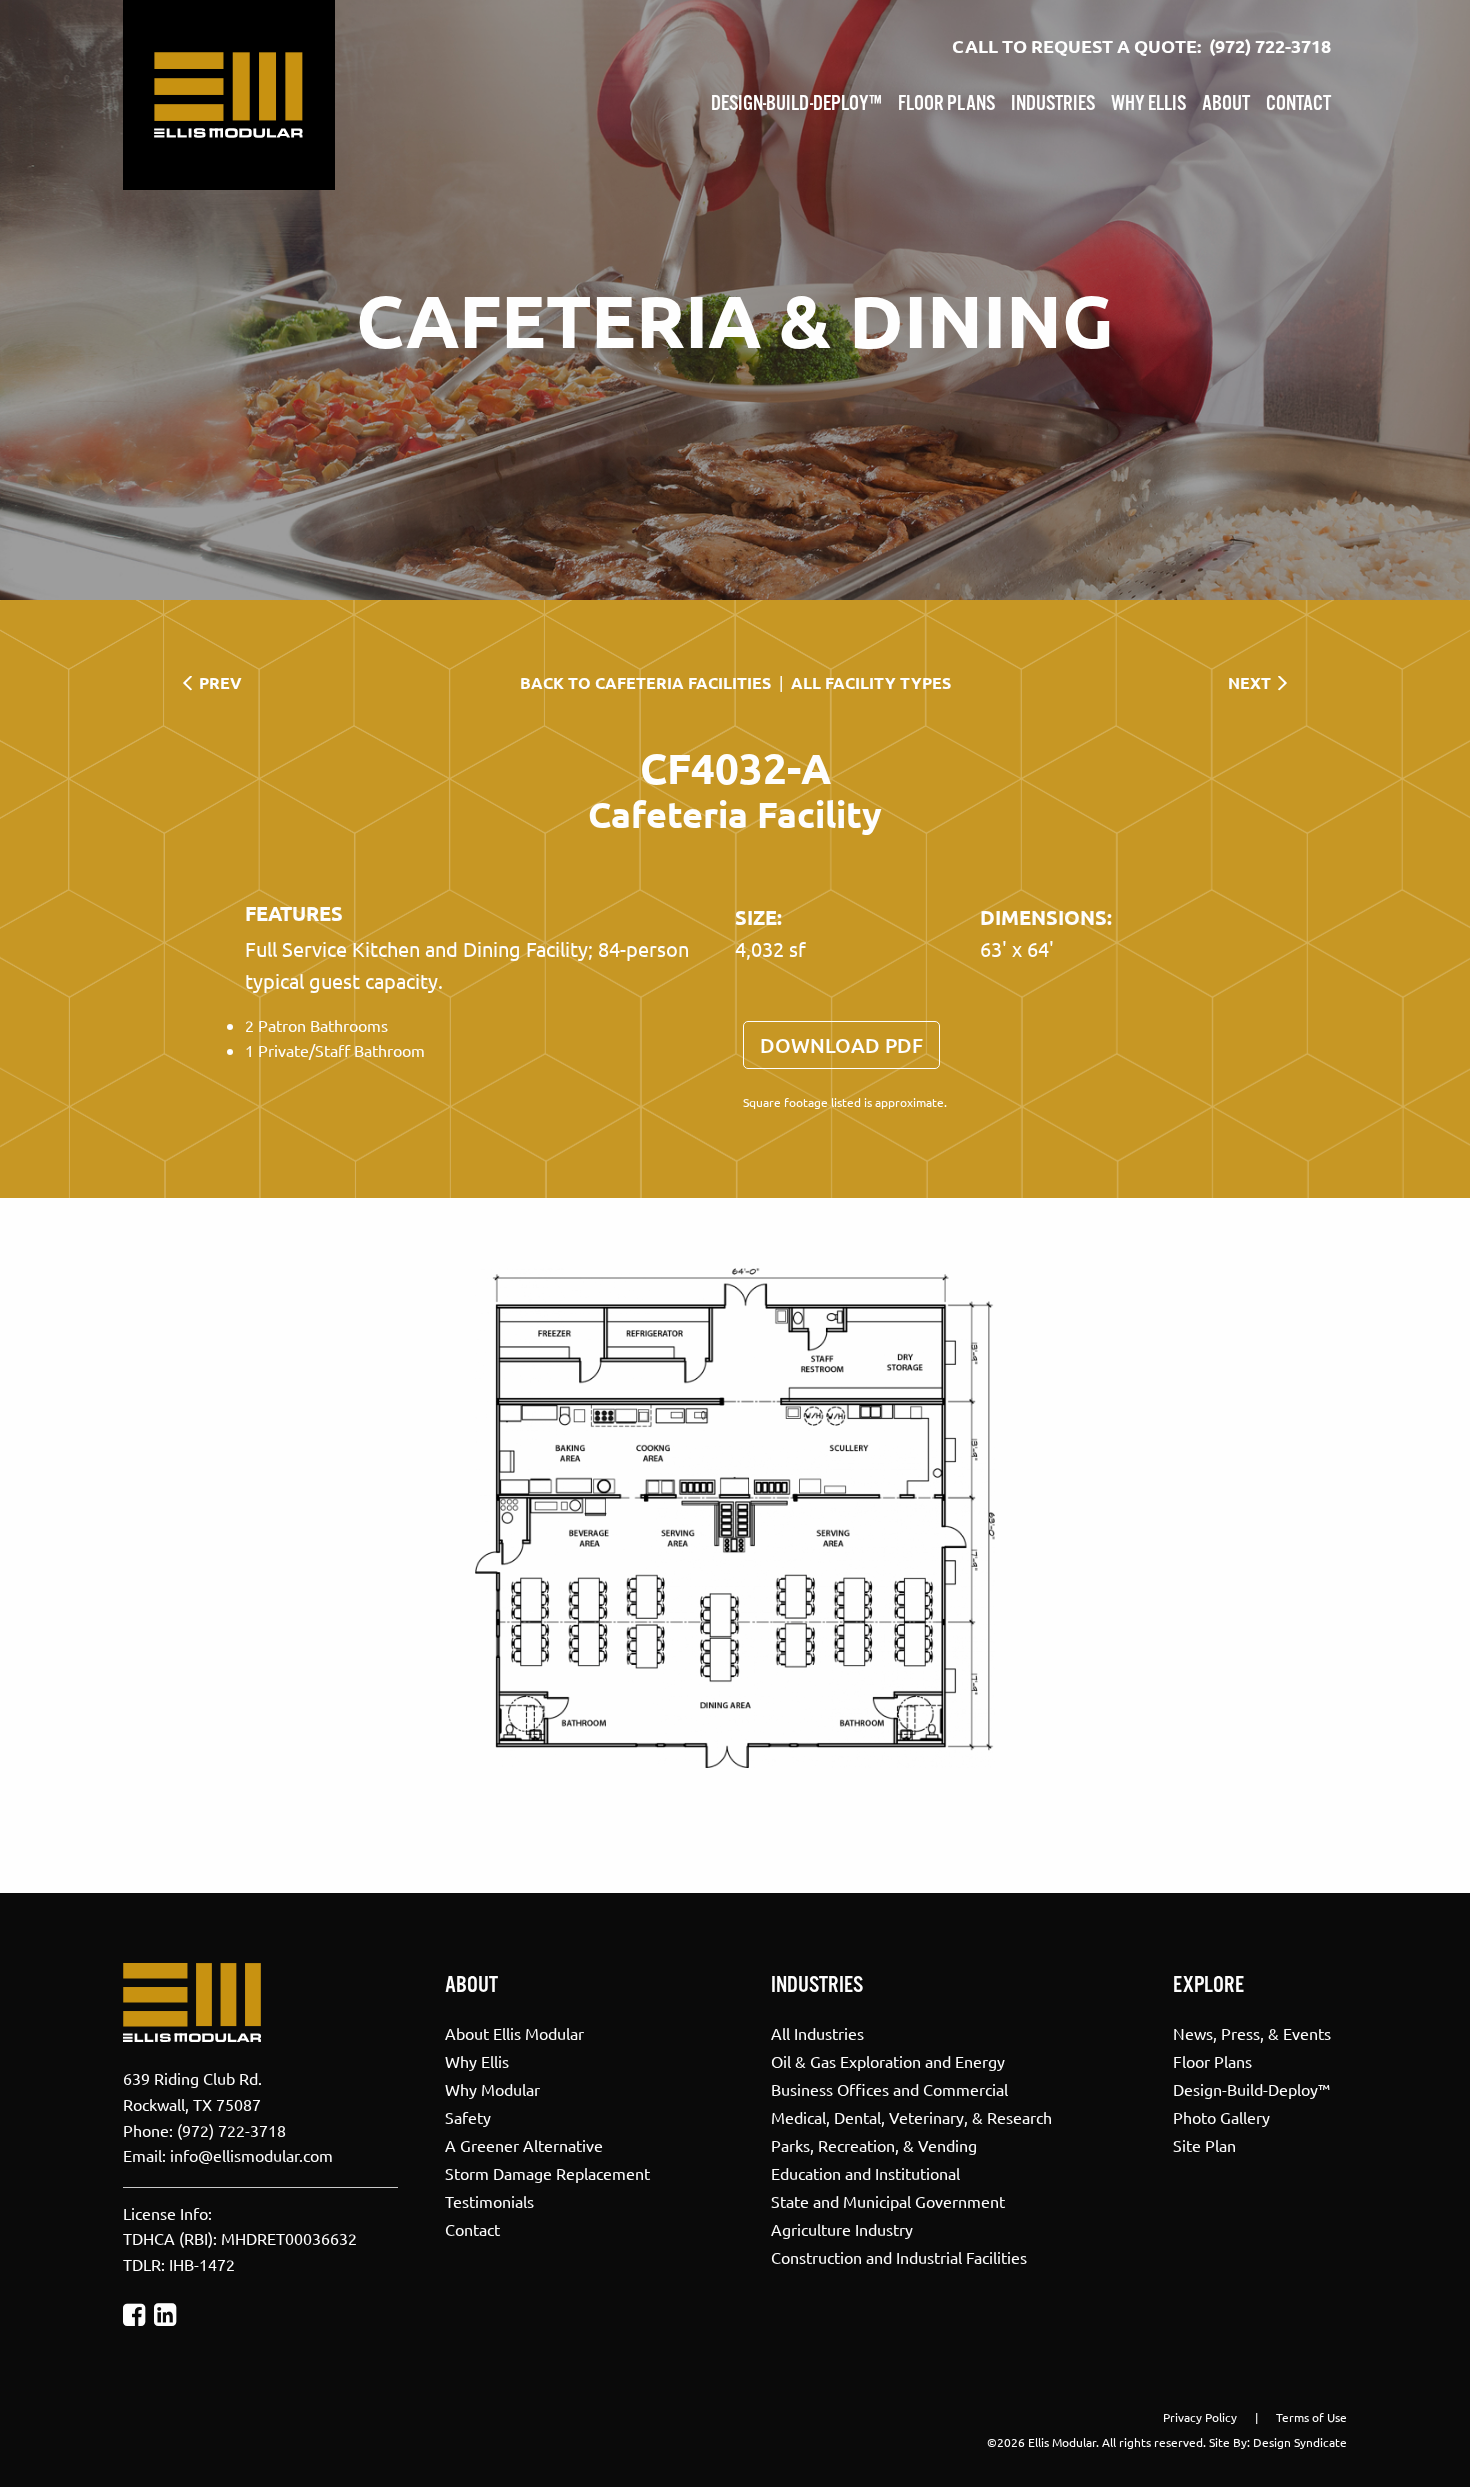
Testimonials (489, 2200)
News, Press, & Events (1252, 2032)
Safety (468, 2116)
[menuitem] (796, 100)
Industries (1053, 104)
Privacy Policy (1200, 2417)
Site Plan (1204, 2144)
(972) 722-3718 (1270, 45)
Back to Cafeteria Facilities (645, 682)
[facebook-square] (134, 2314)
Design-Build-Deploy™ (796, 104)
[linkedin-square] (165, 2314)
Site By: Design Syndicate (1278, 2442)
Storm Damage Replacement (547, 2172)
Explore (1208, 1985)
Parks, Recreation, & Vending (874, 2144)
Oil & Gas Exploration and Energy (888, 2060)
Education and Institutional (865, 2172)
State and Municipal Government (888, 2200)
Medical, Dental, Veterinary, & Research (911, 2116)
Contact (1298, 104)
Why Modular (492, 2088)
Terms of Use (1311, 2417)
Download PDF (841, 1045)
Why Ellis (1148, 104)
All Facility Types (871, 682)
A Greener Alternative (524, 2144)
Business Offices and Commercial (889, 2088)
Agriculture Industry (842, 2228)
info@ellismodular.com (251, 2155)
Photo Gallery (1221, 2116)
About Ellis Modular (514, 2032)
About (1226, 104)
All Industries (817, 2032)
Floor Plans (946, 104)
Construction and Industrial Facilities (899, 2256)
